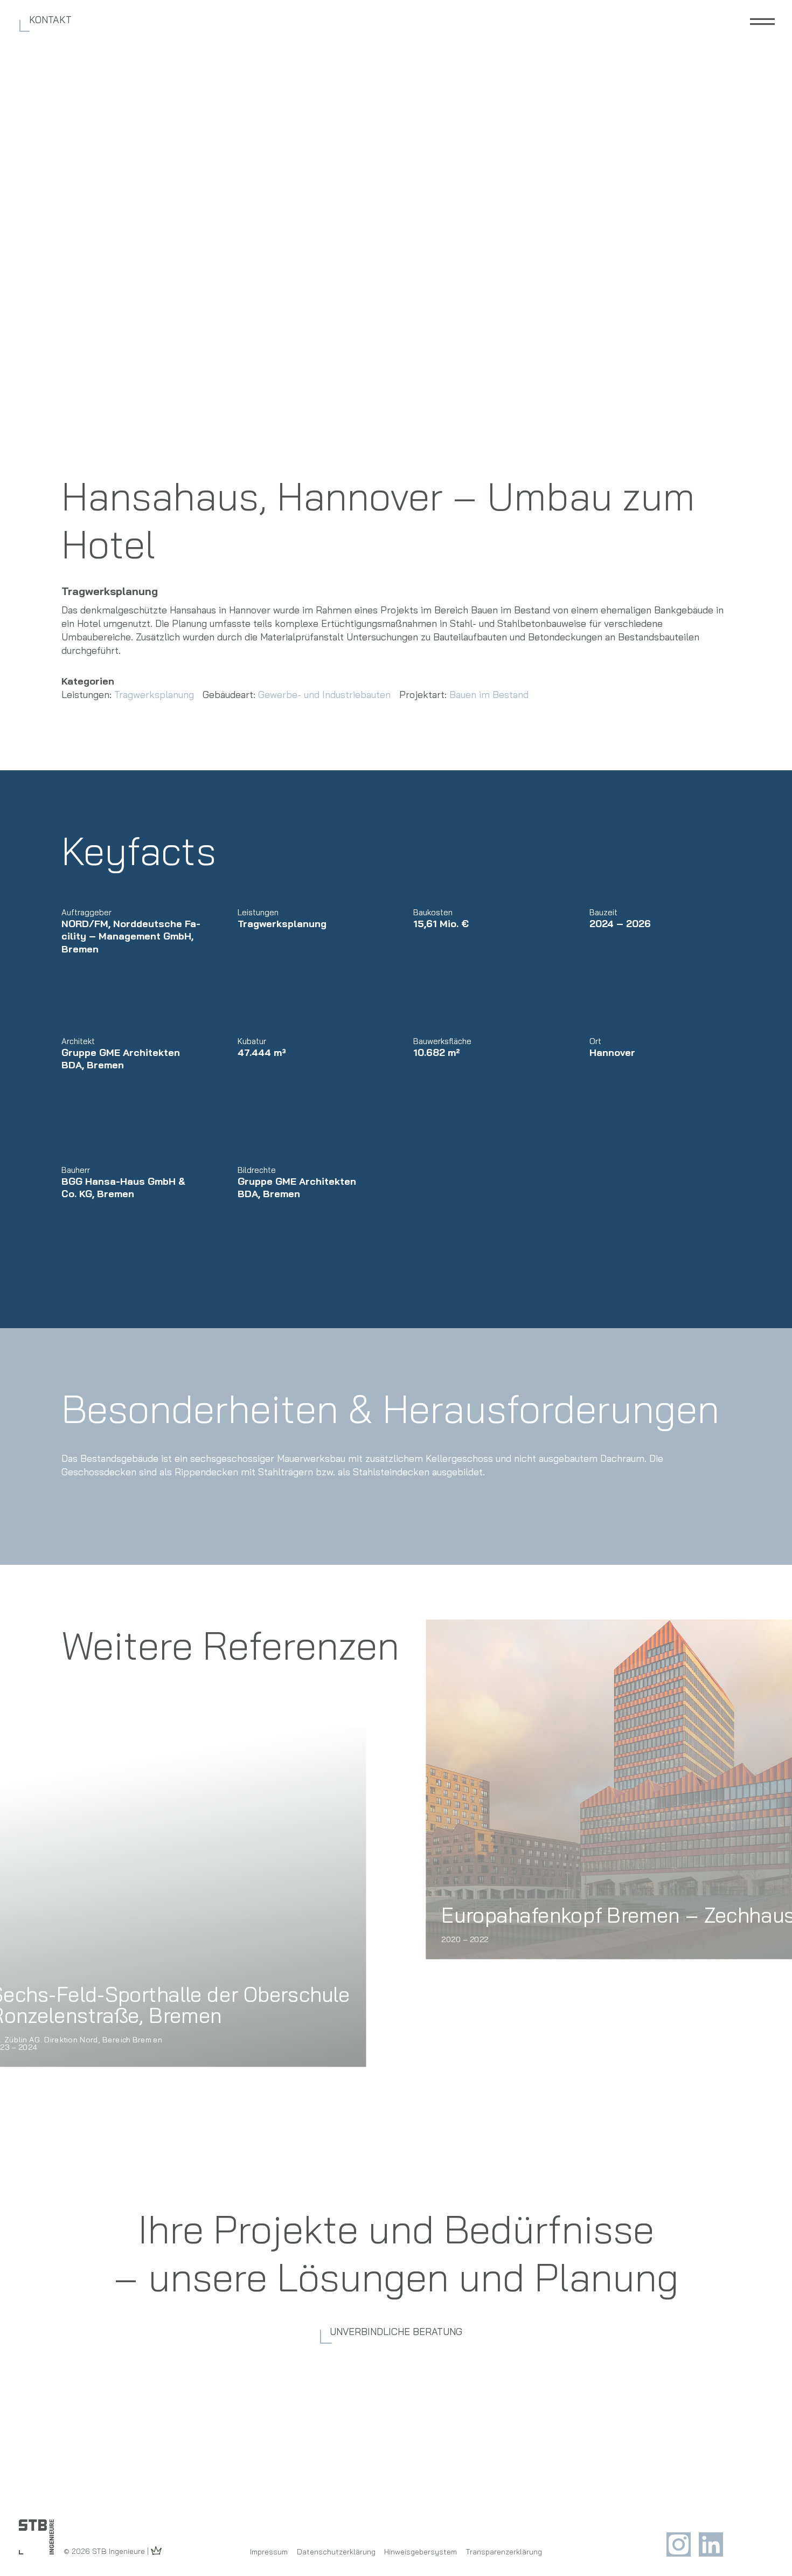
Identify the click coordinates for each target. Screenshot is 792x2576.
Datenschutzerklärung (336, 2552)
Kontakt (50, 20)
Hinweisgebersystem (421, 2552)
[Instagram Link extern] (680, 2553)
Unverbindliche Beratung (396, 2332)
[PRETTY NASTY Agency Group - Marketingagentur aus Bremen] (156, 2551)
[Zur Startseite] (36, 2537)
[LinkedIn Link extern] (711, 2553)
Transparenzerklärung (504, 2552)
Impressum (269, 2552)
